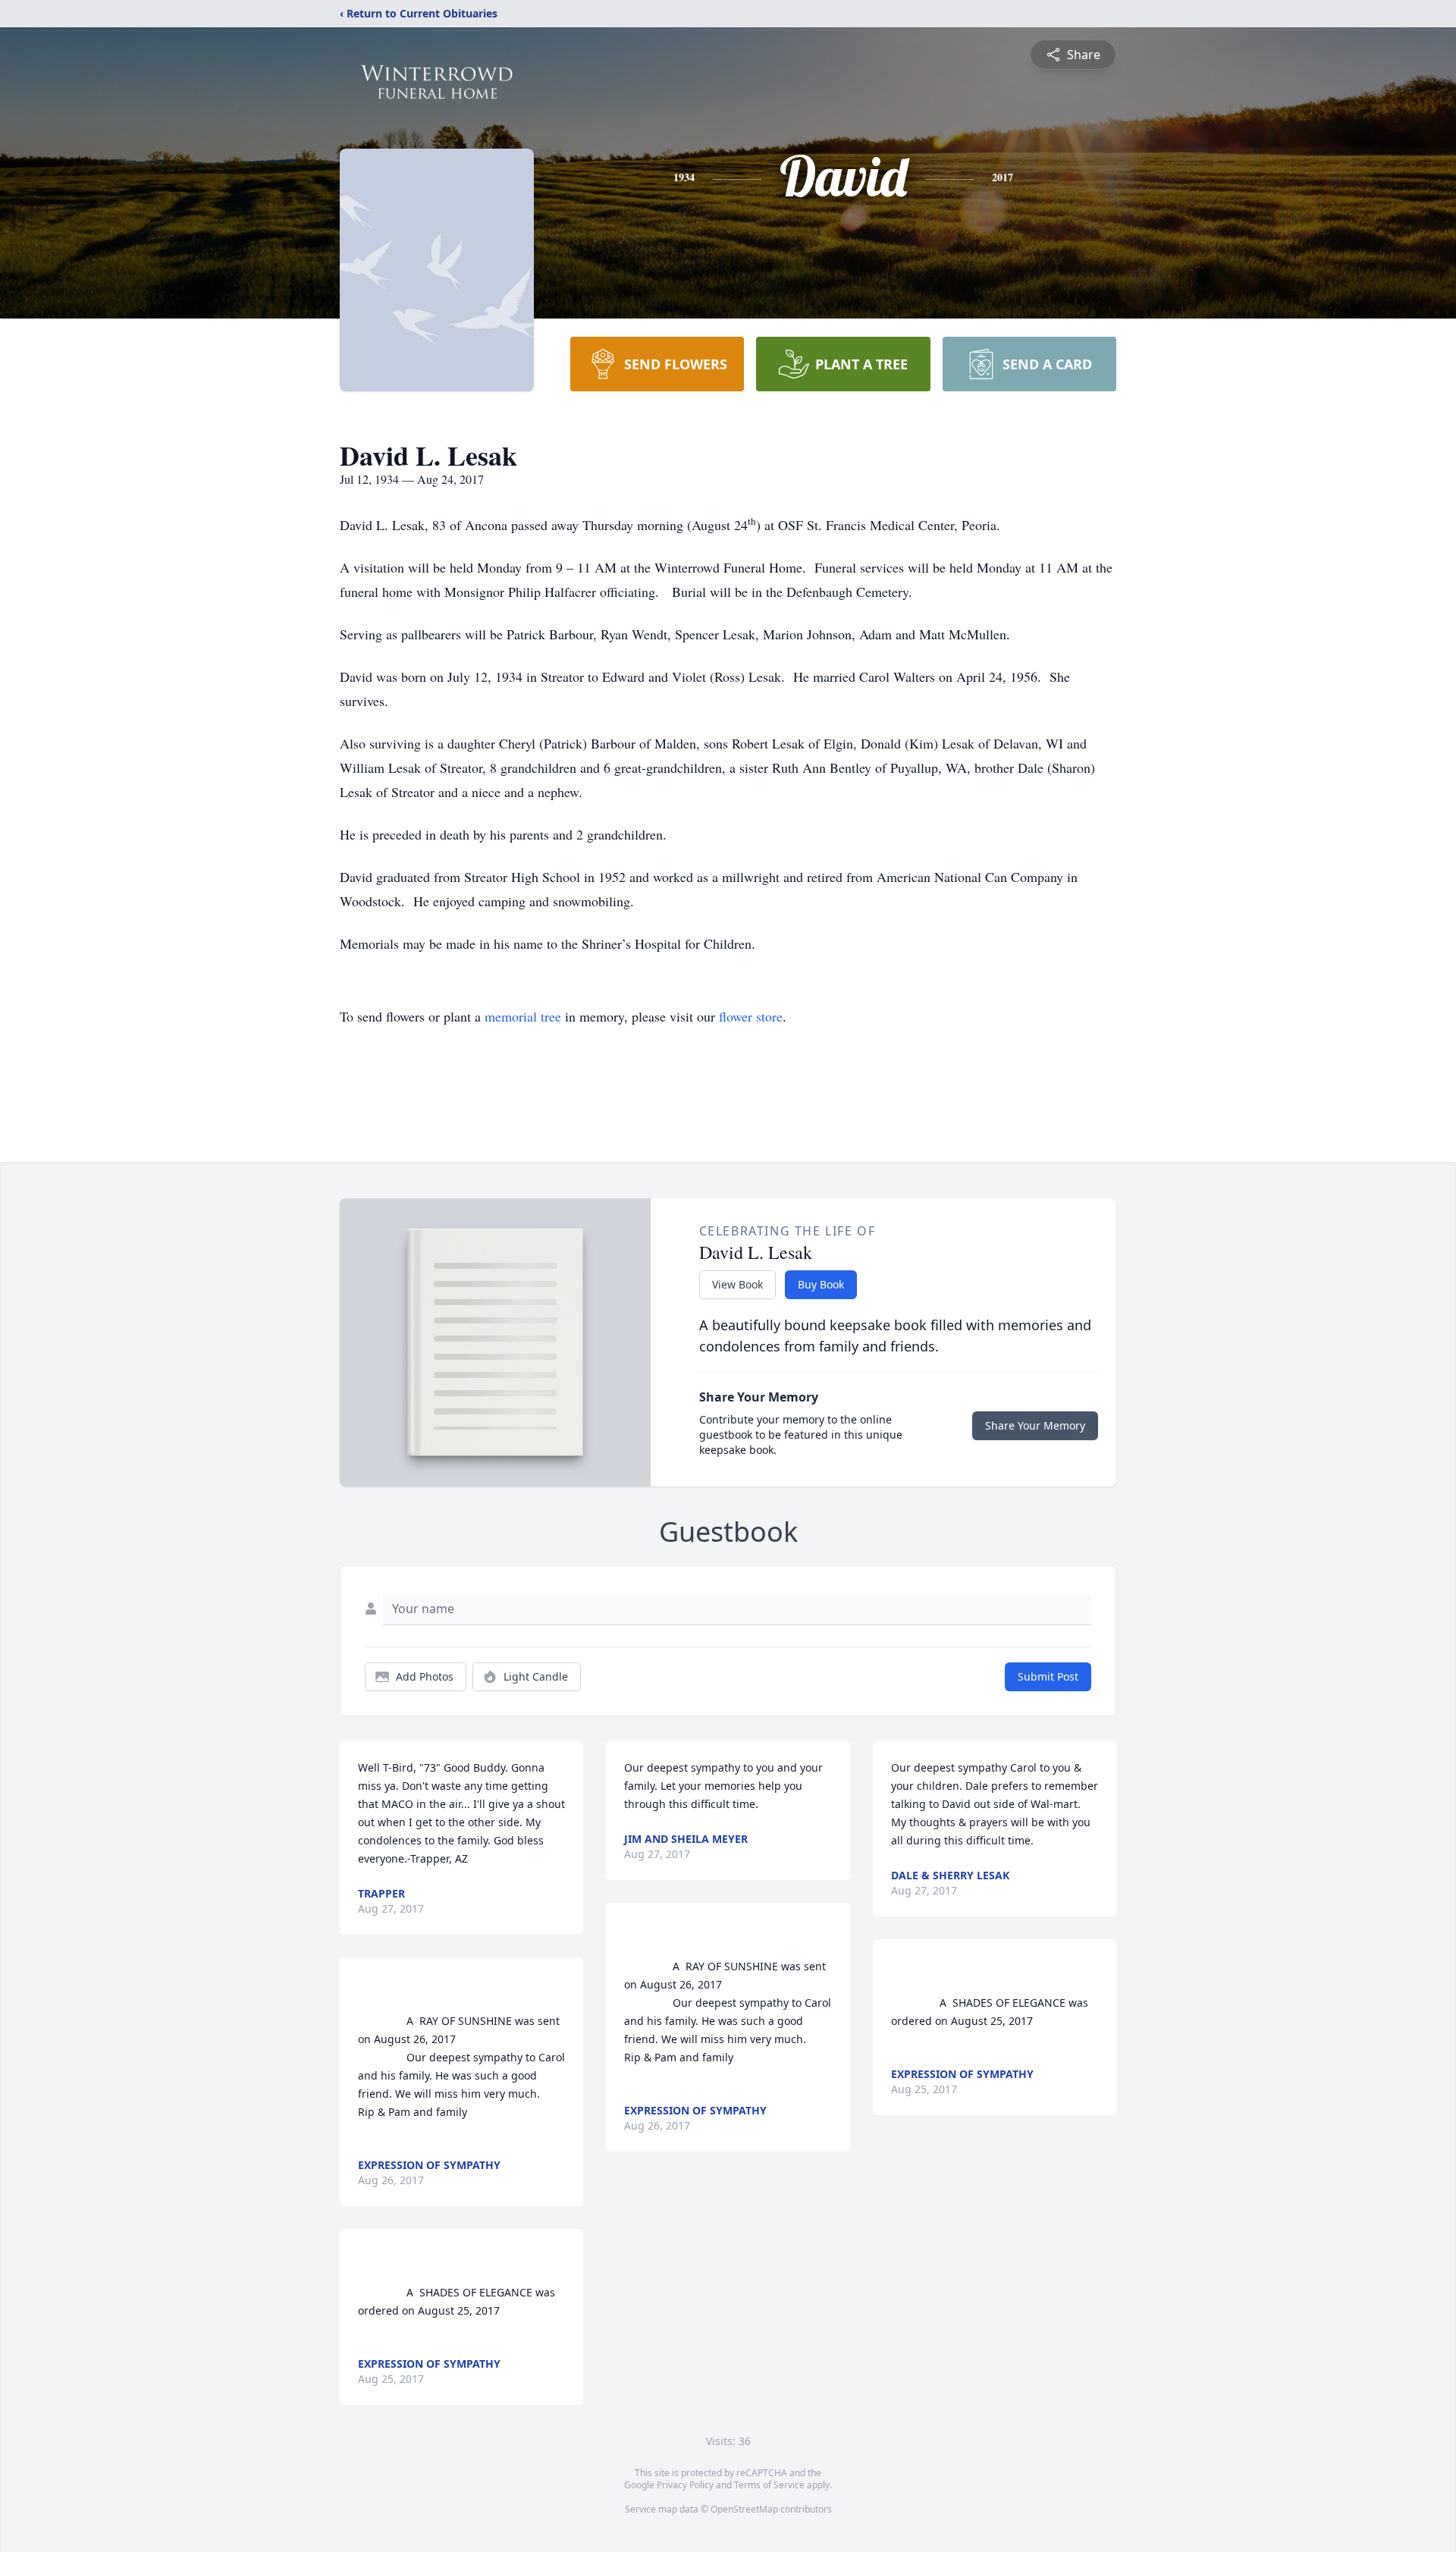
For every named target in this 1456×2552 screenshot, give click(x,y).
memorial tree (523, 1016)
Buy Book (821, 1284)
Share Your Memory (1035, 1425)
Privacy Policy (685, 2485)
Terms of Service (769, 2485)
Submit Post (1048, 1676)
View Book (737, 1284)
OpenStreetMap (744, 2509)
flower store (751, 1016)
